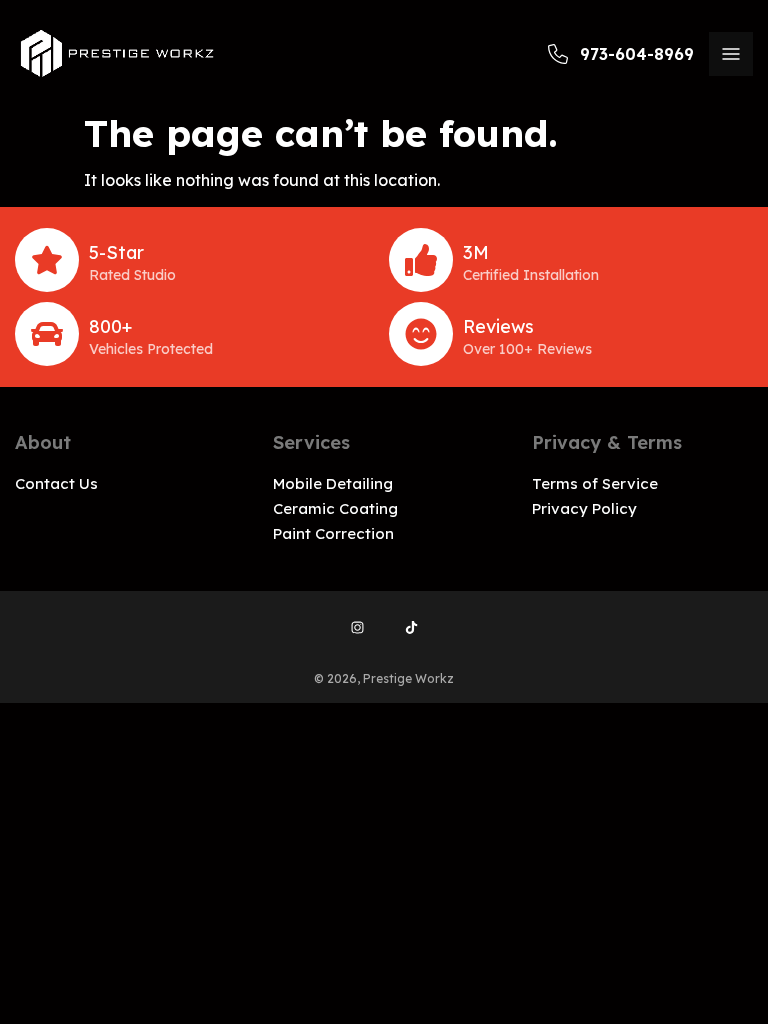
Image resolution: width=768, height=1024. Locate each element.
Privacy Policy (584, 508)
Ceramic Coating (335, 508)
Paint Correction (333, 533)
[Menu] (731, 54)
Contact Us (56, 483)
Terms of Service (595, 483)
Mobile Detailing (333, 483)
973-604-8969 (637, 54)
